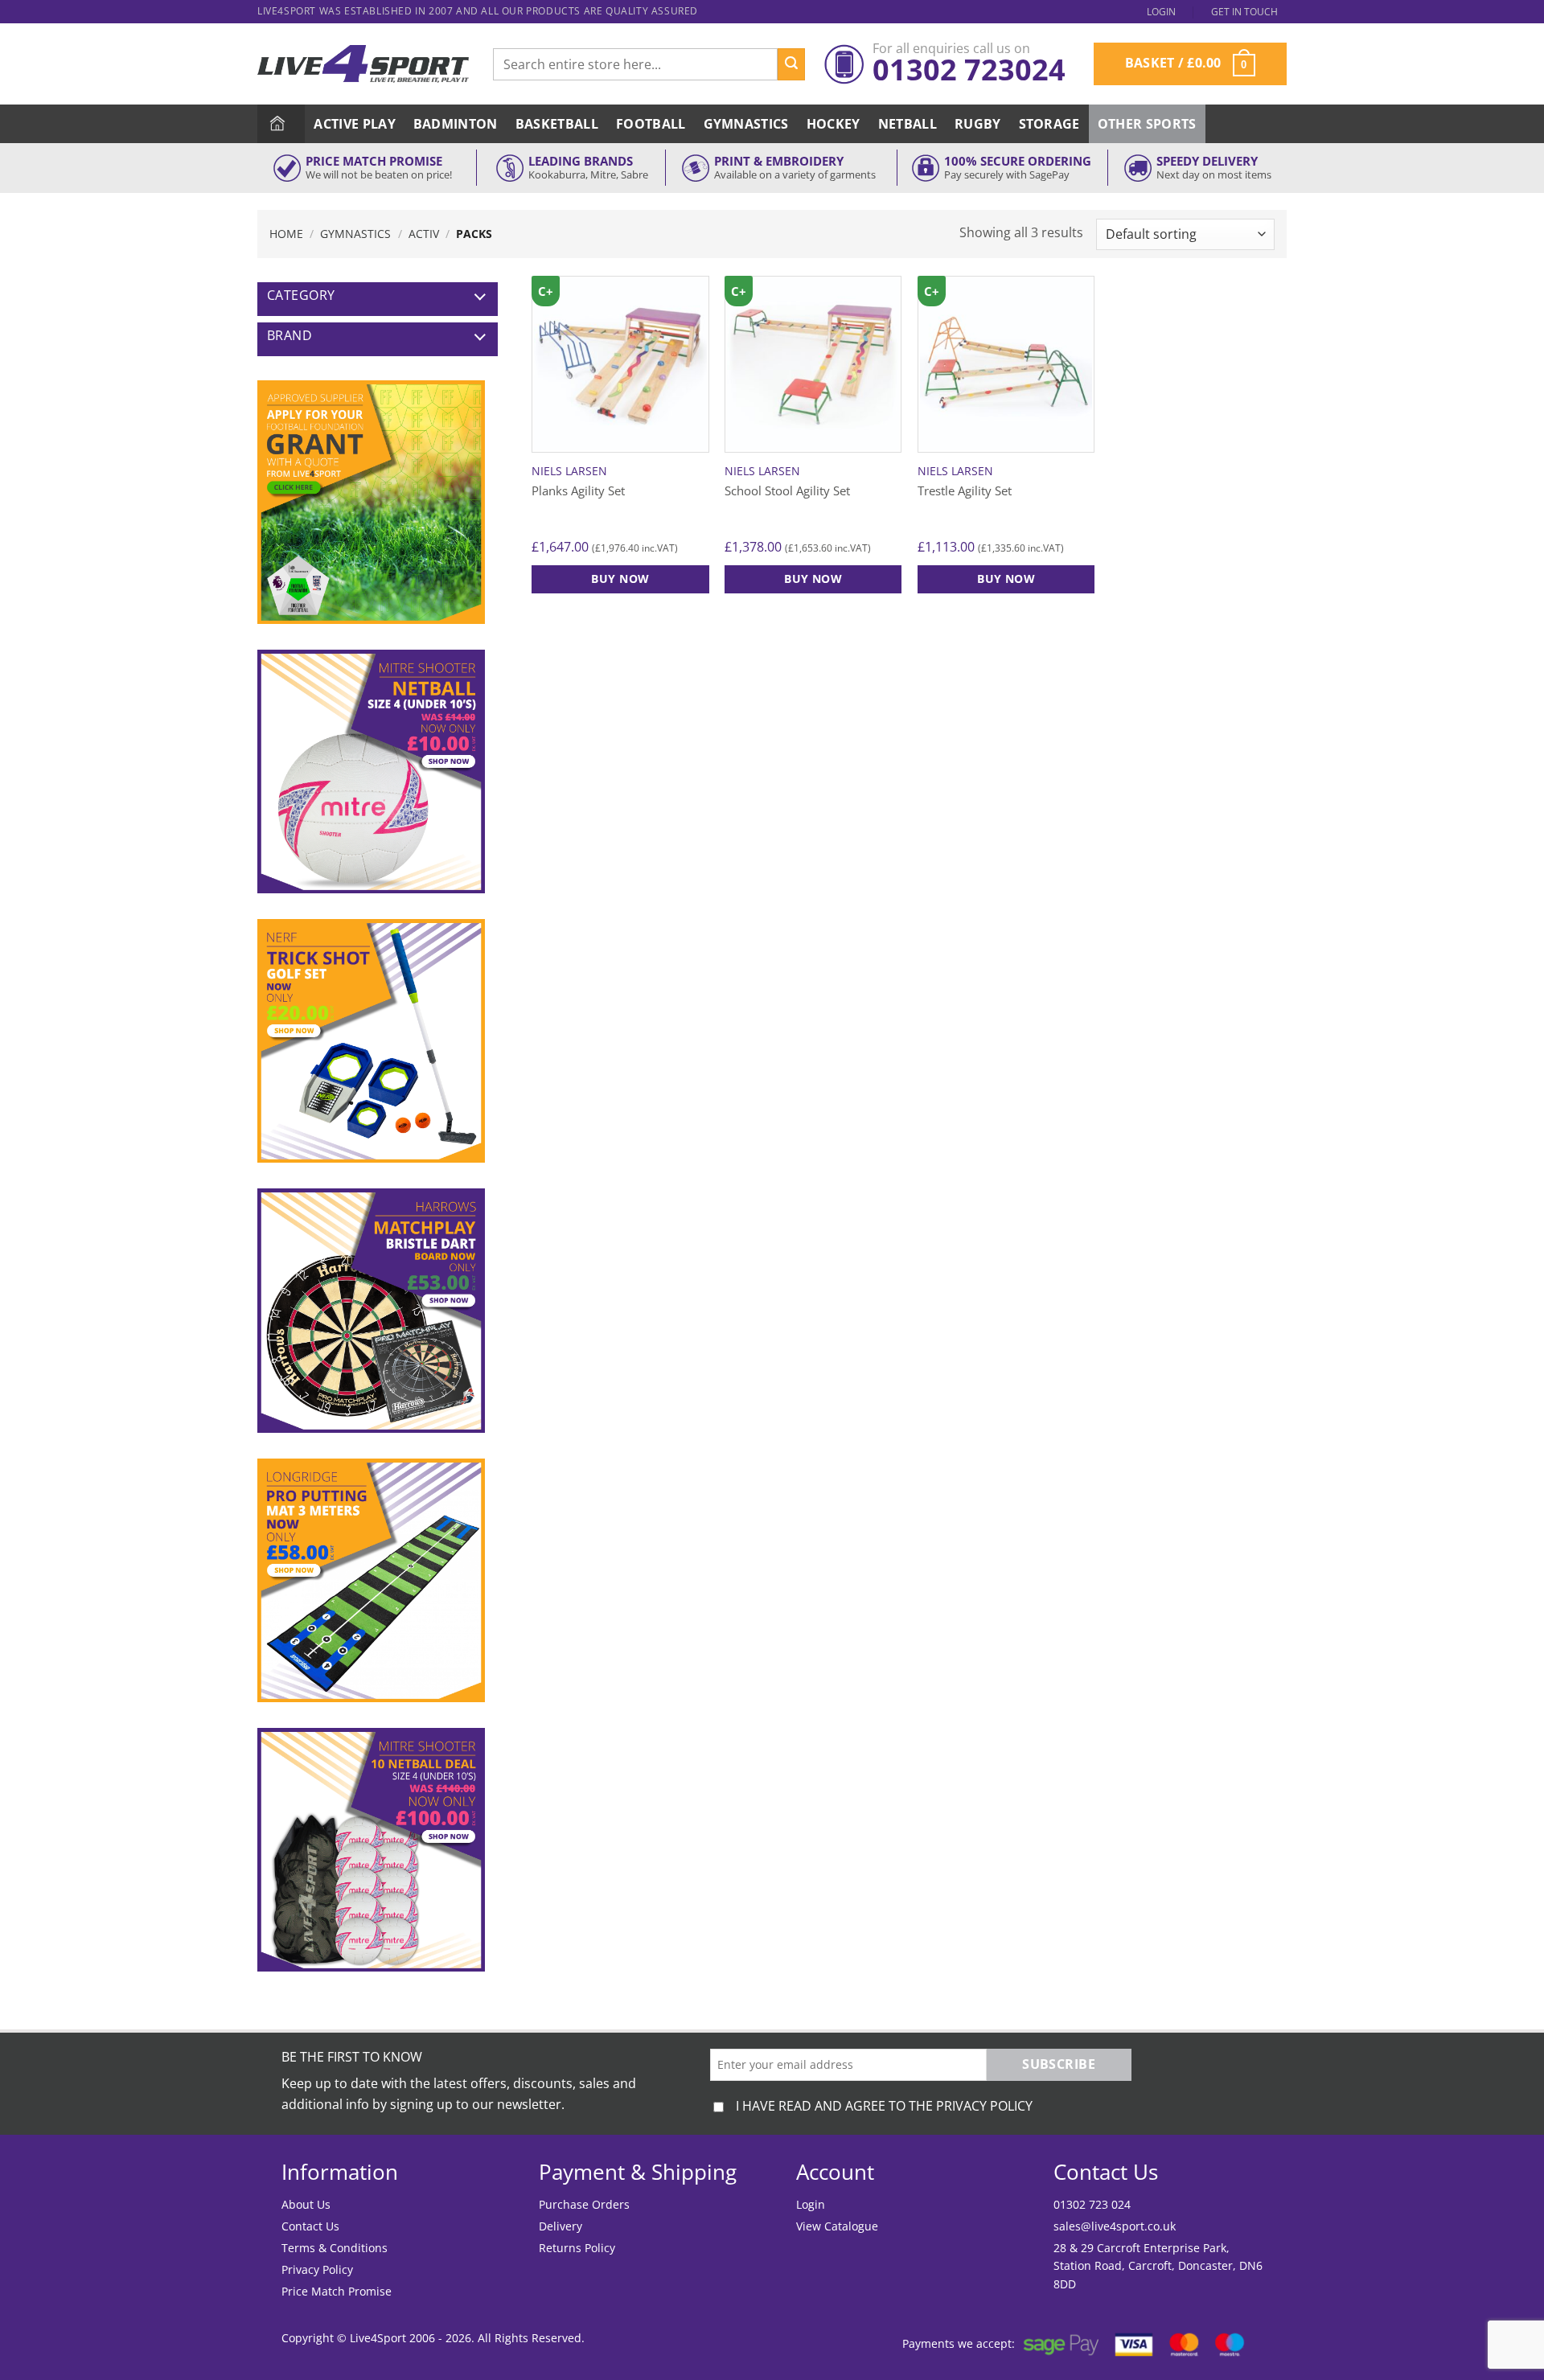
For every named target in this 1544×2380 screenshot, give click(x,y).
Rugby (978, 124)
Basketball (557, 124)
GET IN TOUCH (1244, 12)
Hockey (834, 124)
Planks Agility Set (578, 491)
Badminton (456, 124)
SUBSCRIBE (1059, 2064)
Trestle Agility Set (965, 491)
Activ (424, 234)
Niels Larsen (569, 471)
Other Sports (1147, 124)
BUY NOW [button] (620, 579)
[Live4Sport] (363, 64)
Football (651, 124)
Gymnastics (746, 124)
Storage (1049, 124)
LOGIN (1161, 12)
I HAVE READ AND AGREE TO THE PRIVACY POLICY (884, 2106)
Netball (908, 124)
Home (286, 234)
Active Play (355, 124)
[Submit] (791, 64)
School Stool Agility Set (787, 491)
